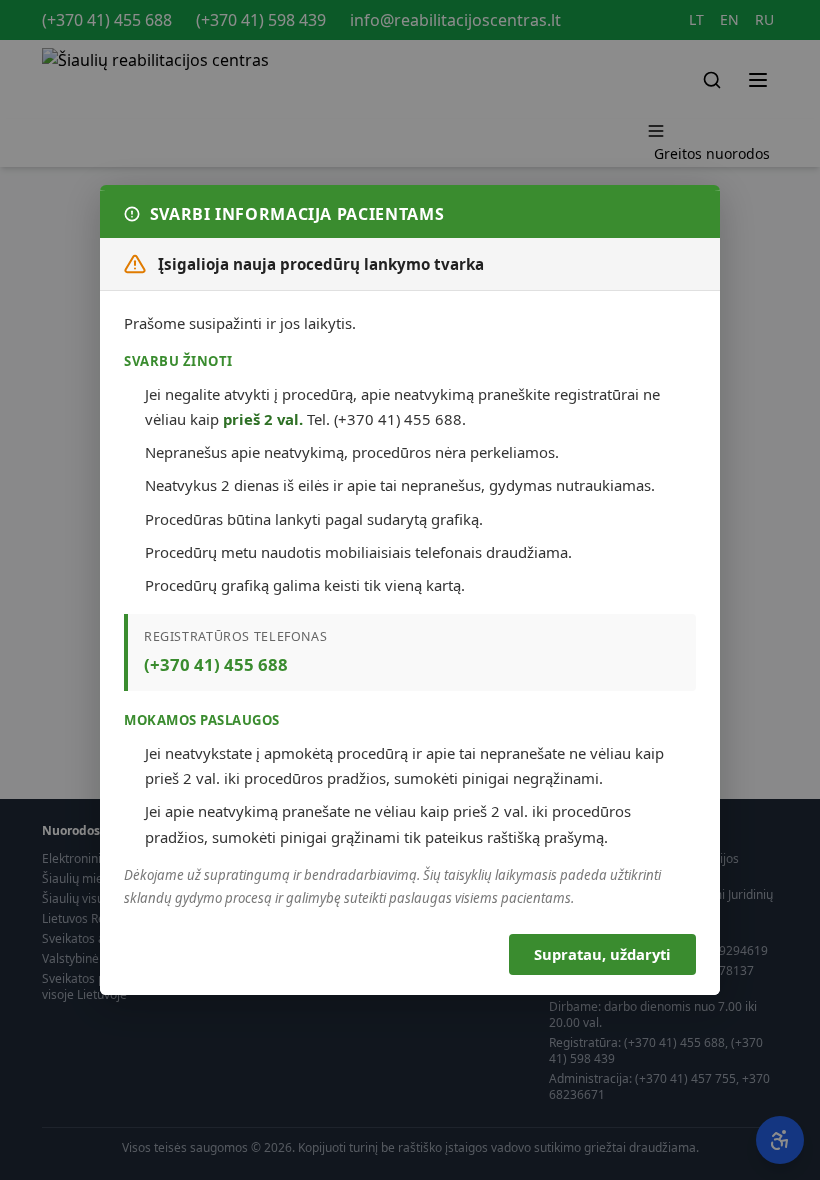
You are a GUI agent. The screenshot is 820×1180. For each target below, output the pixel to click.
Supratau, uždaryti (602, 954)
